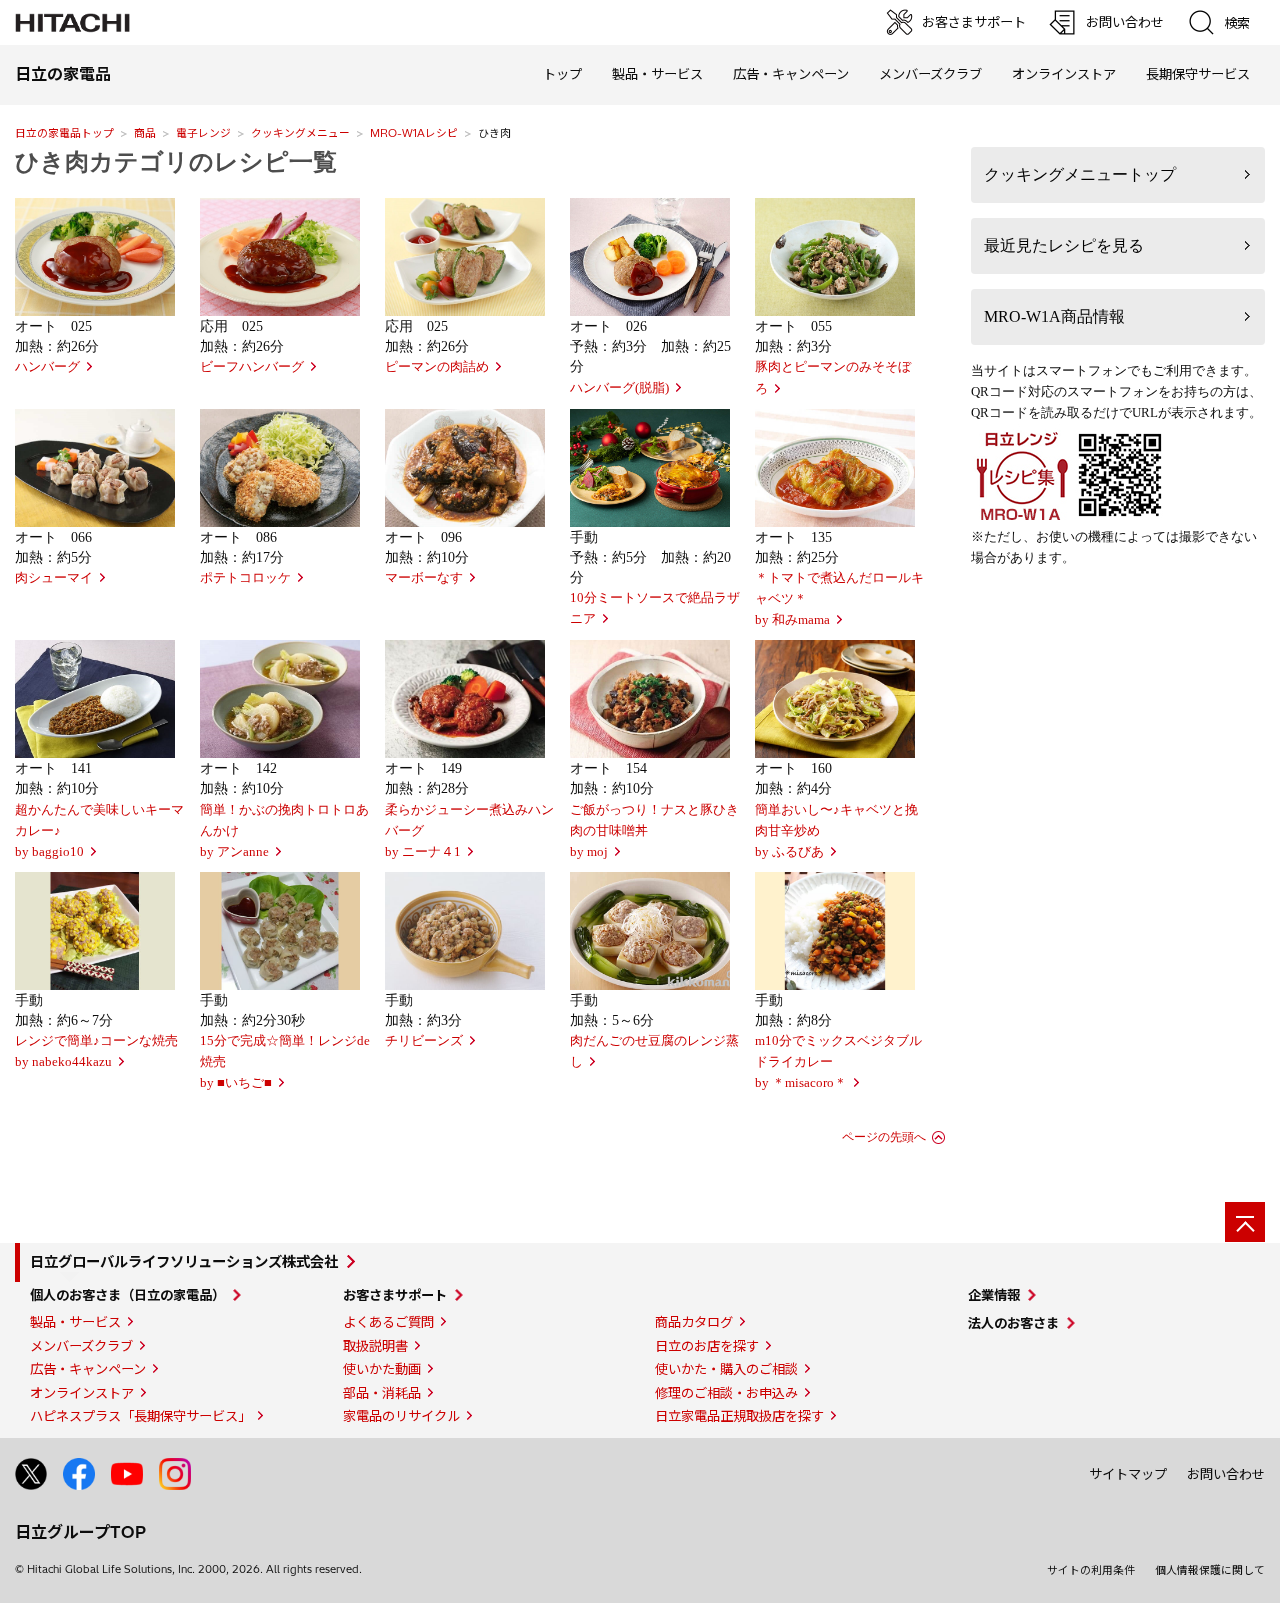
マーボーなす (424, 578)
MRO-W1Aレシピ (414, 133)
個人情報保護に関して (1210, 1570)
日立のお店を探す (707, 1346)
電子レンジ (203, 133)
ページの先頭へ (884, 1137)
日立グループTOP (80, 1532)
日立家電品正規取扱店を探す (739, 1416)
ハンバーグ (47, 367)
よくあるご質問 (388, 1322)
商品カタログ (694, 1322)
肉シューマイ (54, 578)
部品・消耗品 (382, 1393)
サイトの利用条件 (1091, 1570)
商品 (145, 133)
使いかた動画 (382, 1369)
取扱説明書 (375, 1346)
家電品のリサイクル (401, 1416)
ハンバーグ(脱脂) (619, 388)
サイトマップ (1128, 1474)
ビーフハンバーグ (252, 367)
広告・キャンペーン (88, 1369)
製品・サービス (75, 1322)
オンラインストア (1064, 74)
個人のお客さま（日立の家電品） (127, 1295)
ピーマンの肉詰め (437, 367)
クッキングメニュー (300, 133)
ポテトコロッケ (245, 578)
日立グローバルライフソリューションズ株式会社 (184, 1262)
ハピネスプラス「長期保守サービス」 (140, 1416)
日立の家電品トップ (64, 133)
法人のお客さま (1013, 1323)
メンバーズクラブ (930, 74)
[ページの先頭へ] (1245, 1222)
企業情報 (994, 1295)
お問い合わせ (1226, 1474)
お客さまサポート (395, 1295)
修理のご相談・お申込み (726, 1393)
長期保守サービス (1198, 74)
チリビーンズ (424, 1041)
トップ (562, 74)
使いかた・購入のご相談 (726, 1369)
